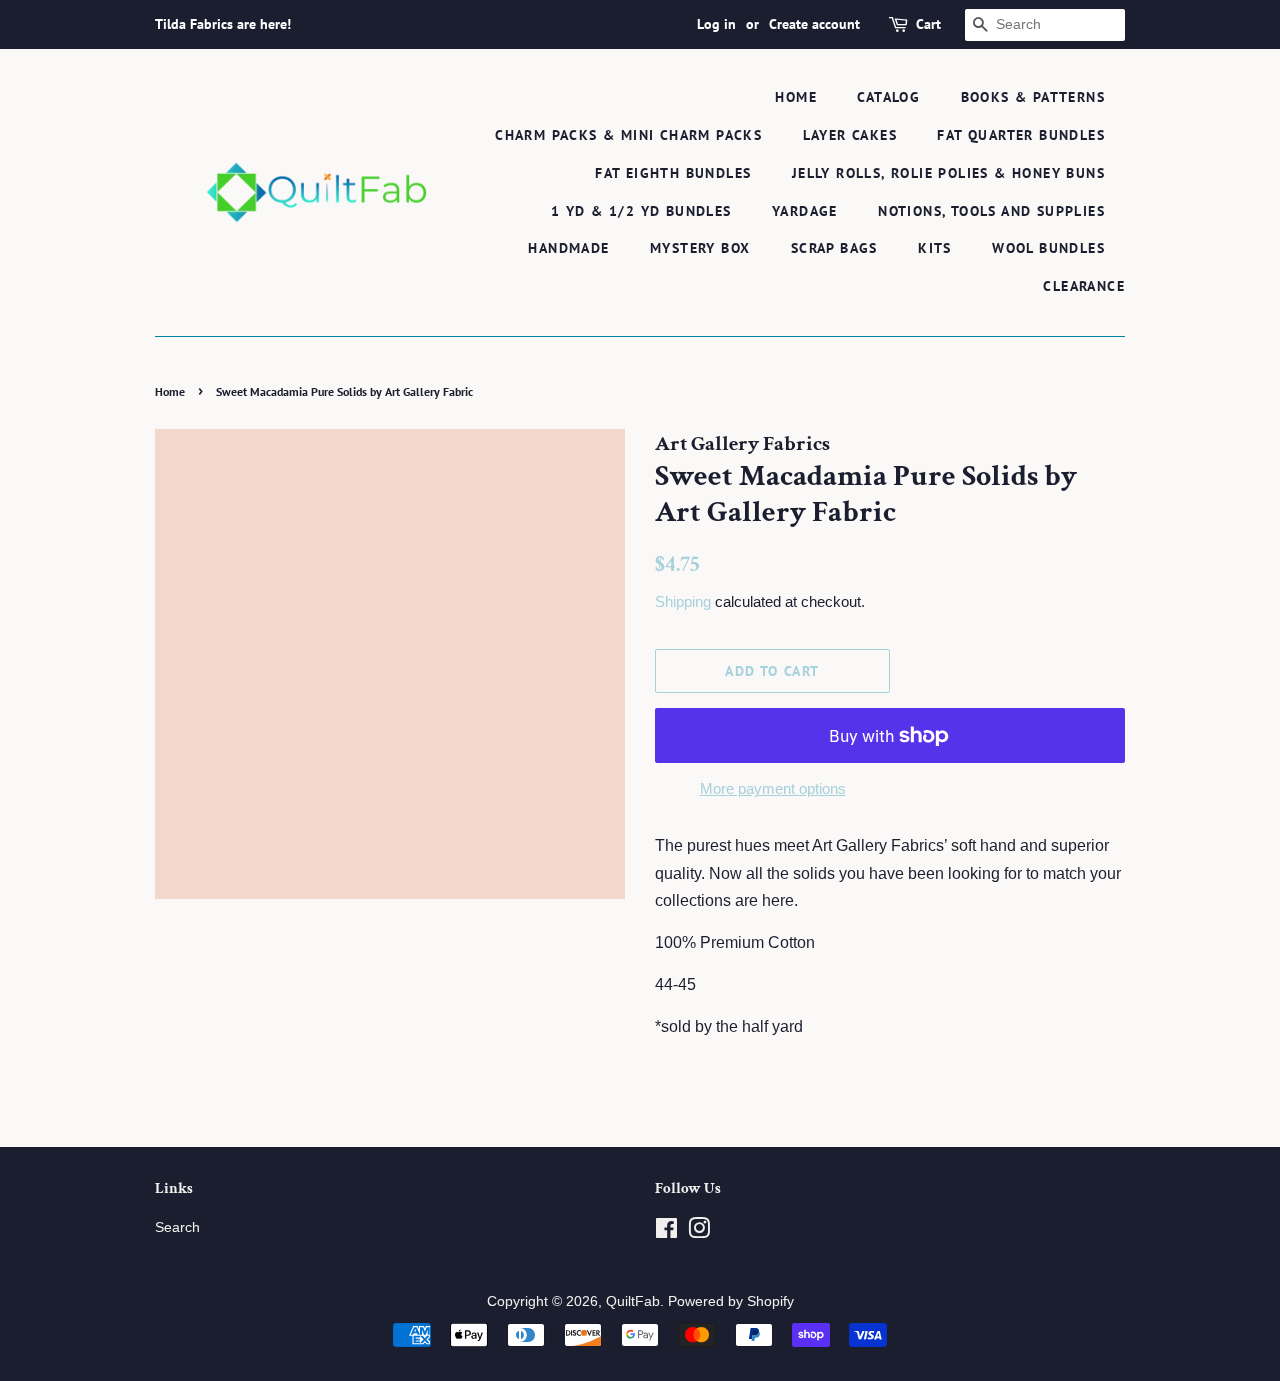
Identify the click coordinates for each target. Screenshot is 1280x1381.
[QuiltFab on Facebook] (666, 1232)
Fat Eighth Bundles (673, 173)
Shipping (683, 601)
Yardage (805, 211)
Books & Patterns (1033, 97)
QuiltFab (633, 1301)
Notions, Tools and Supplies (991, 211)
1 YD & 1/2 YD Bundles (641, 211)
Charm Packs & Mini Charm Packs (628, 135)
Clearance (1084, 286)
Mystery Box (700, 248)
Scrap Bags (834, 248)
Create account (814, 24)
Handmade (568, 248)
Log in (716, 24)
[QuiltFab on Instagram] (699, 1232)
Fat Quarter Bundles (1021, 135)
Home (796, 97)
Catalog (888, 97)
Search (177, 1227)
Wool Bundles (1048, 248)
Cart (928, 24)
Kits (935, 248)
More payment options (773, 788)
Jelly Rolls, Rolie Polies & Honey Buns (948, 173)
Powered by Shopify (731, 1301)
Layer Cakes (850, 135)
